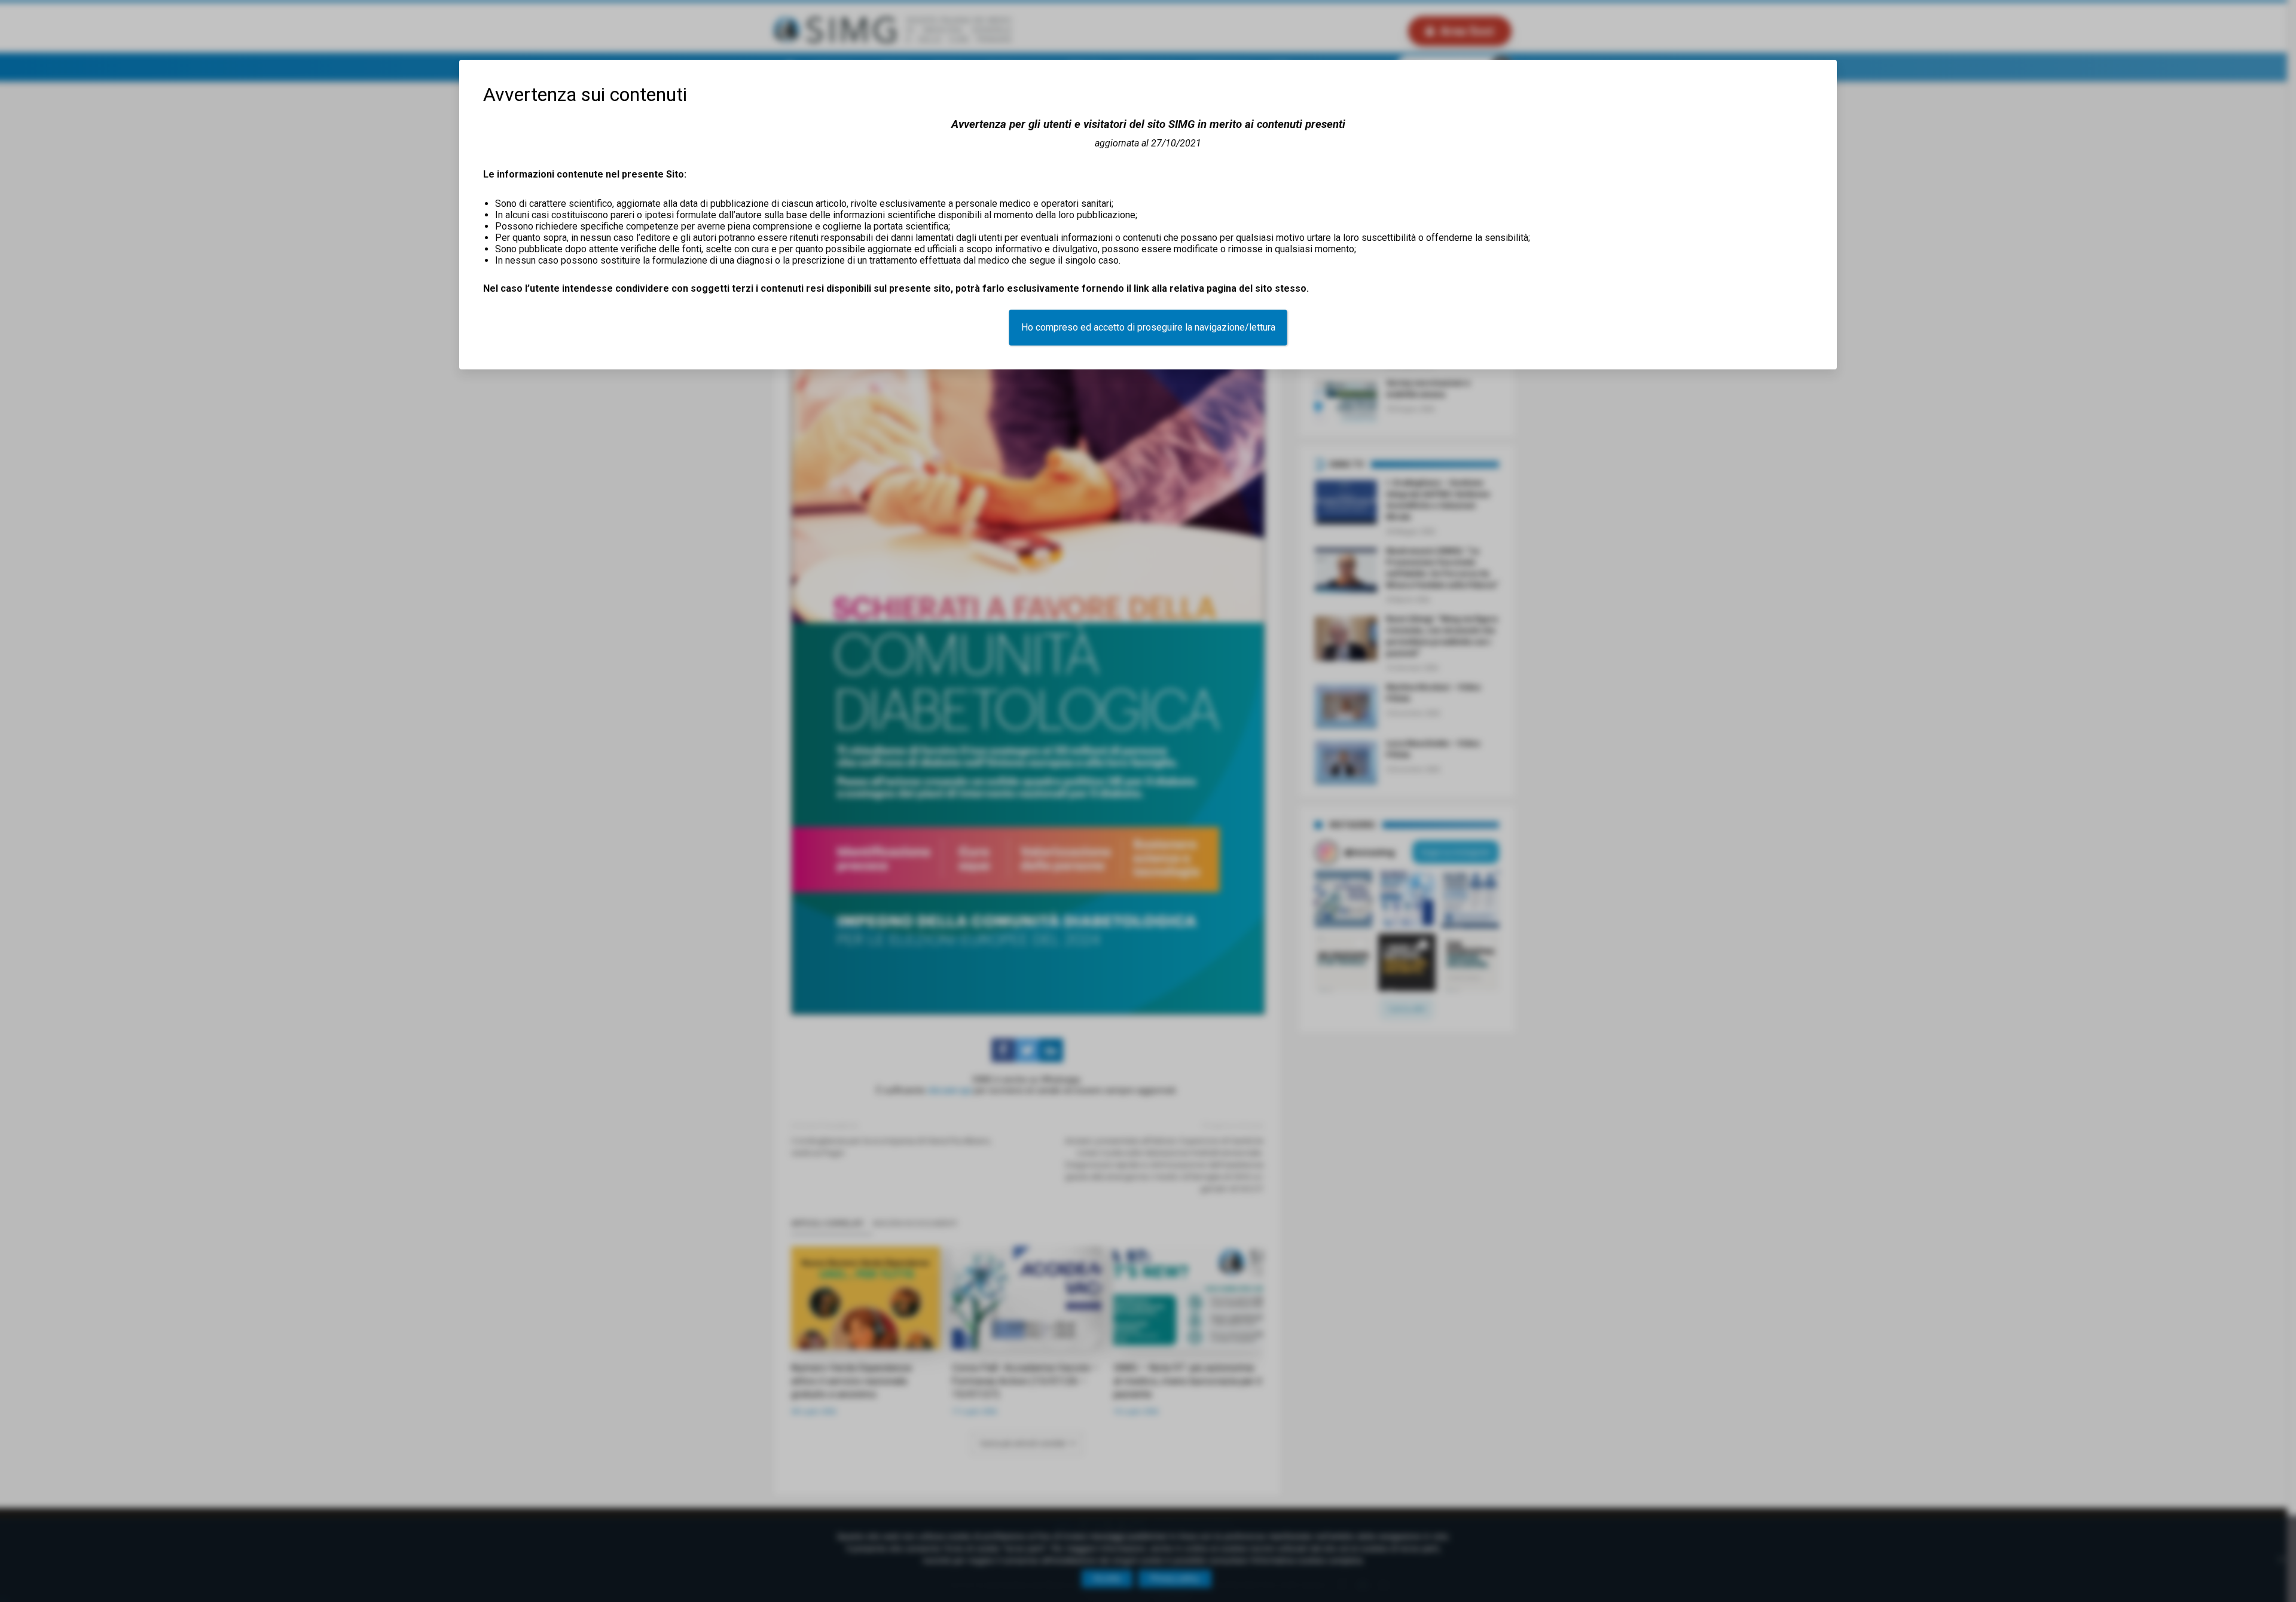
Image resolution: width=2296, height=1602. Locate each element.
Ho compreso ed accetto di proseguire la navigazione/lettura (1148, 327)
